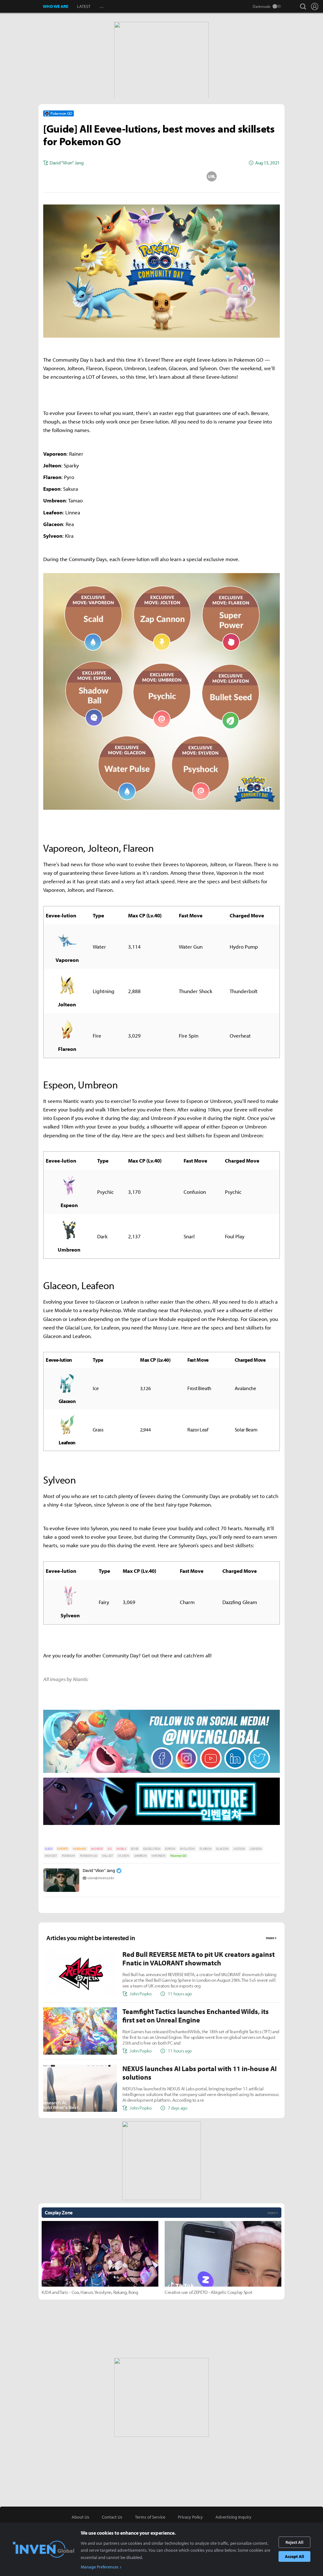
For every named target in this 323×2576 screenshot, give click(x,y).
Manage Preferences (100, 2567)
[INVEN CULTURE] (161, 1824)
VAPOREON (158, 1856)
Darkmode (262, 6)
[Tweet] (111, 176)
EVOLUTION (188, 1849)
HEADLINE (79, 1849)
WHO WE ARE (56, 6)
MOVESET (51, 1856)
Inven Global (22, 6)
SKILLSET (107, 1856)
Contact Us (112, 2517)
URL (212, 176)
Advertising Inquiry (233, 2517)
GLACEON (222, 1849)
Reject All (294, 2542)
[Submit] (161, 176)
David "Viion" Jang (99, 1870)
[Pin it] (187, 176)
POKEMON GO (89, 1856)
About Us (80, 2517)
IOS (110, 1849)
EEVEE (135, 1849)
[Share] (137, 176)
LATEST (84, 6)
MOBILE (121, 1849)
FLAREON (206, 1849)
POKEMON (68, 1856)
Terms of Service (150, 2517)
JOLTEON (239, 1849)
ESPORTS (63, 1849)
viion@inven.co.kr (101, 1878)
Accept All (294, 2556)
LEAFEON (256, 1849)
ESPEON (170, 1849)
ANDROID (97, 1849)
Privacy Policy (190, 2517)
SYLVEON (123, 1856)
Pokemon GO (178, 1856)
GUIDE (49, 1849)
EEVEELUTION (152, 1849)
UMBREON (141, 1856)
